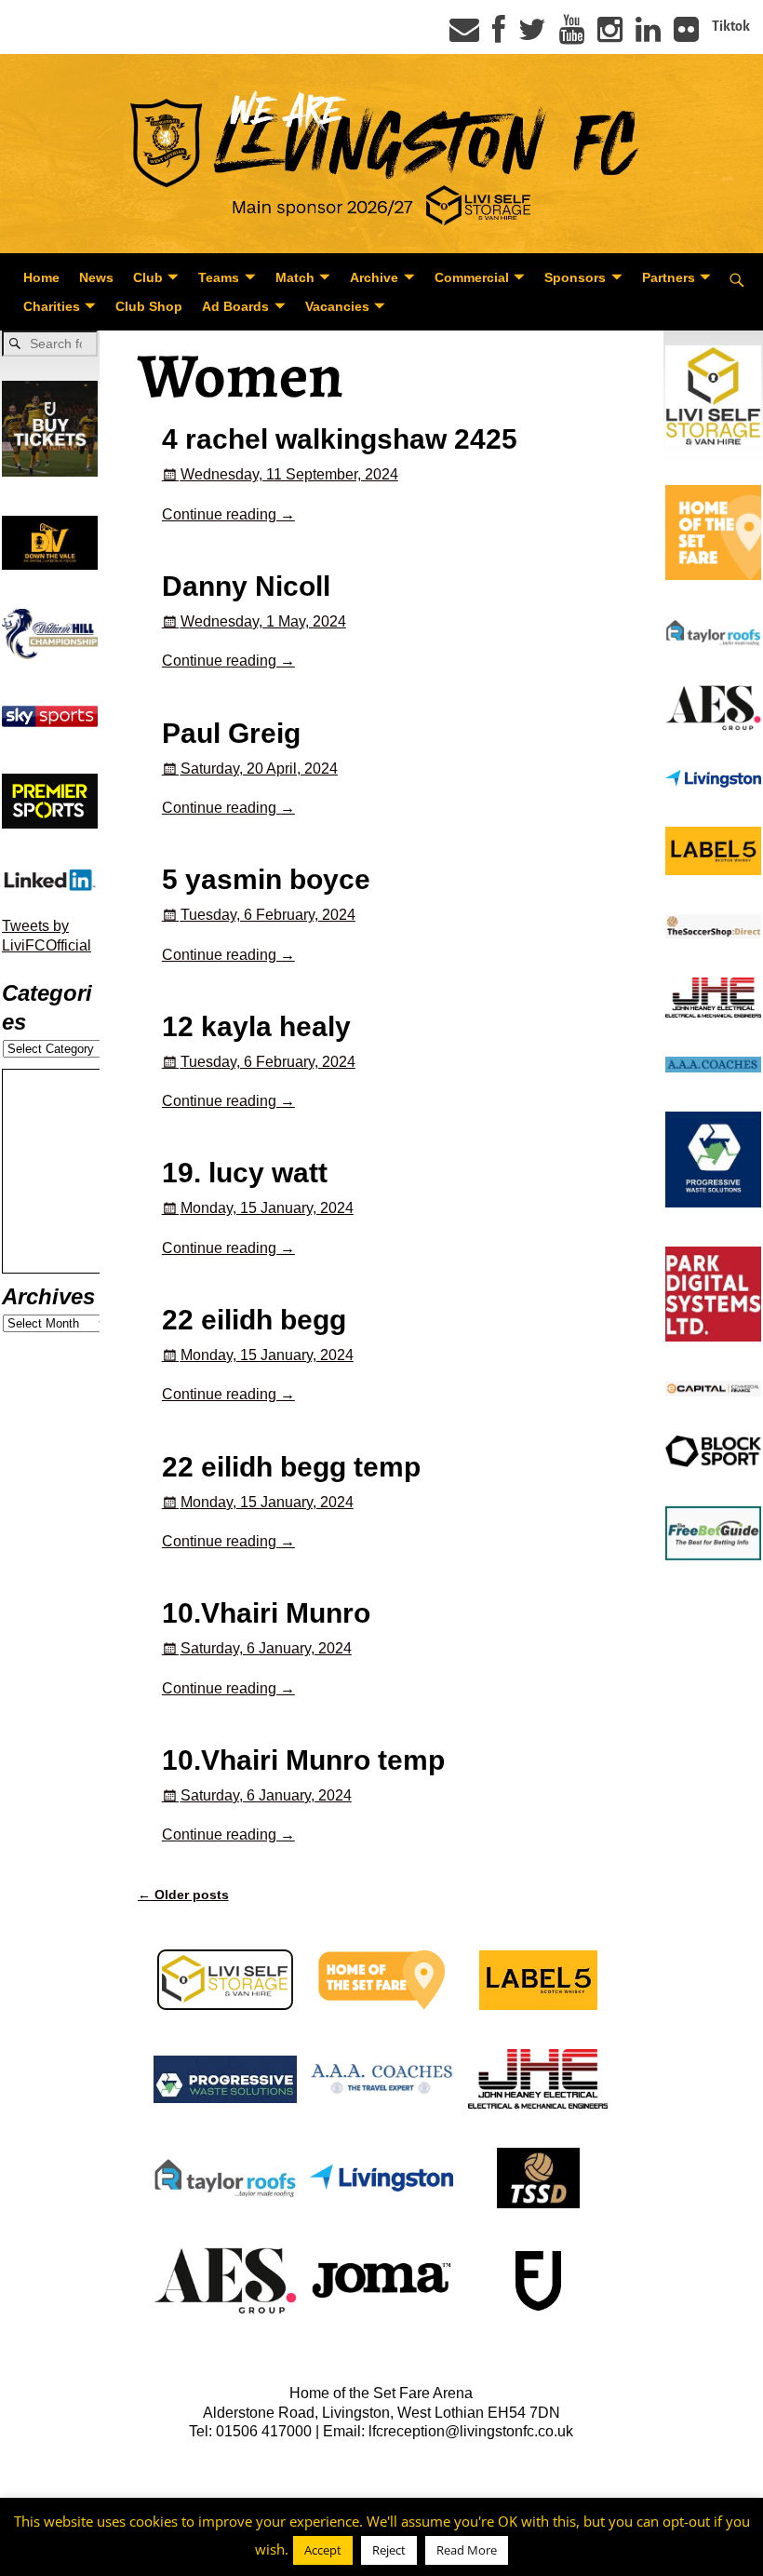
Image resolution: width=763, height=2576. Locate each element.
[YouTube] (572, 35)
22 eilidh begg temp (291, 1467)
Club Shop (149, 306)
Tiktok (731, 26)
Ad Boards (235, 306)
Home (41, 277)
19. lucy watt (245, 1173)
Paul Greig (231, 733)
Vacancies (337, 306)
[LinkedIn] (648, 35)
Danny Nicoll (246, 586)
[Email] (464, 35)
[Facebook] (499, 35)
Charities (52, 306)
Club (148, 277)
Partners (669, 277)
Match (295, 277)
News (96, 277)
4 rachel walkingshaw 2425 (340, 439)
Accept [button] (323, 2550)
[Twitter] (532, 35)
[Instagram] (610, 35)
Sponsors (575, 277)
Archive (374, 277)
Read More (467, 2550)
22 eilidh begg (254, 1320)
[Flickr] (686, 35)
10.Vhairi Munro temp (303, 1760)
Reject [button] (389, 2550)
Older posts (183, 1895)
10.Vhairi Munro (266, 1613)
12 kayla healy (256, 1026)
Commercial (472, 277)
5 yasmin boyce (266, 879)
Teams (219, 277)
